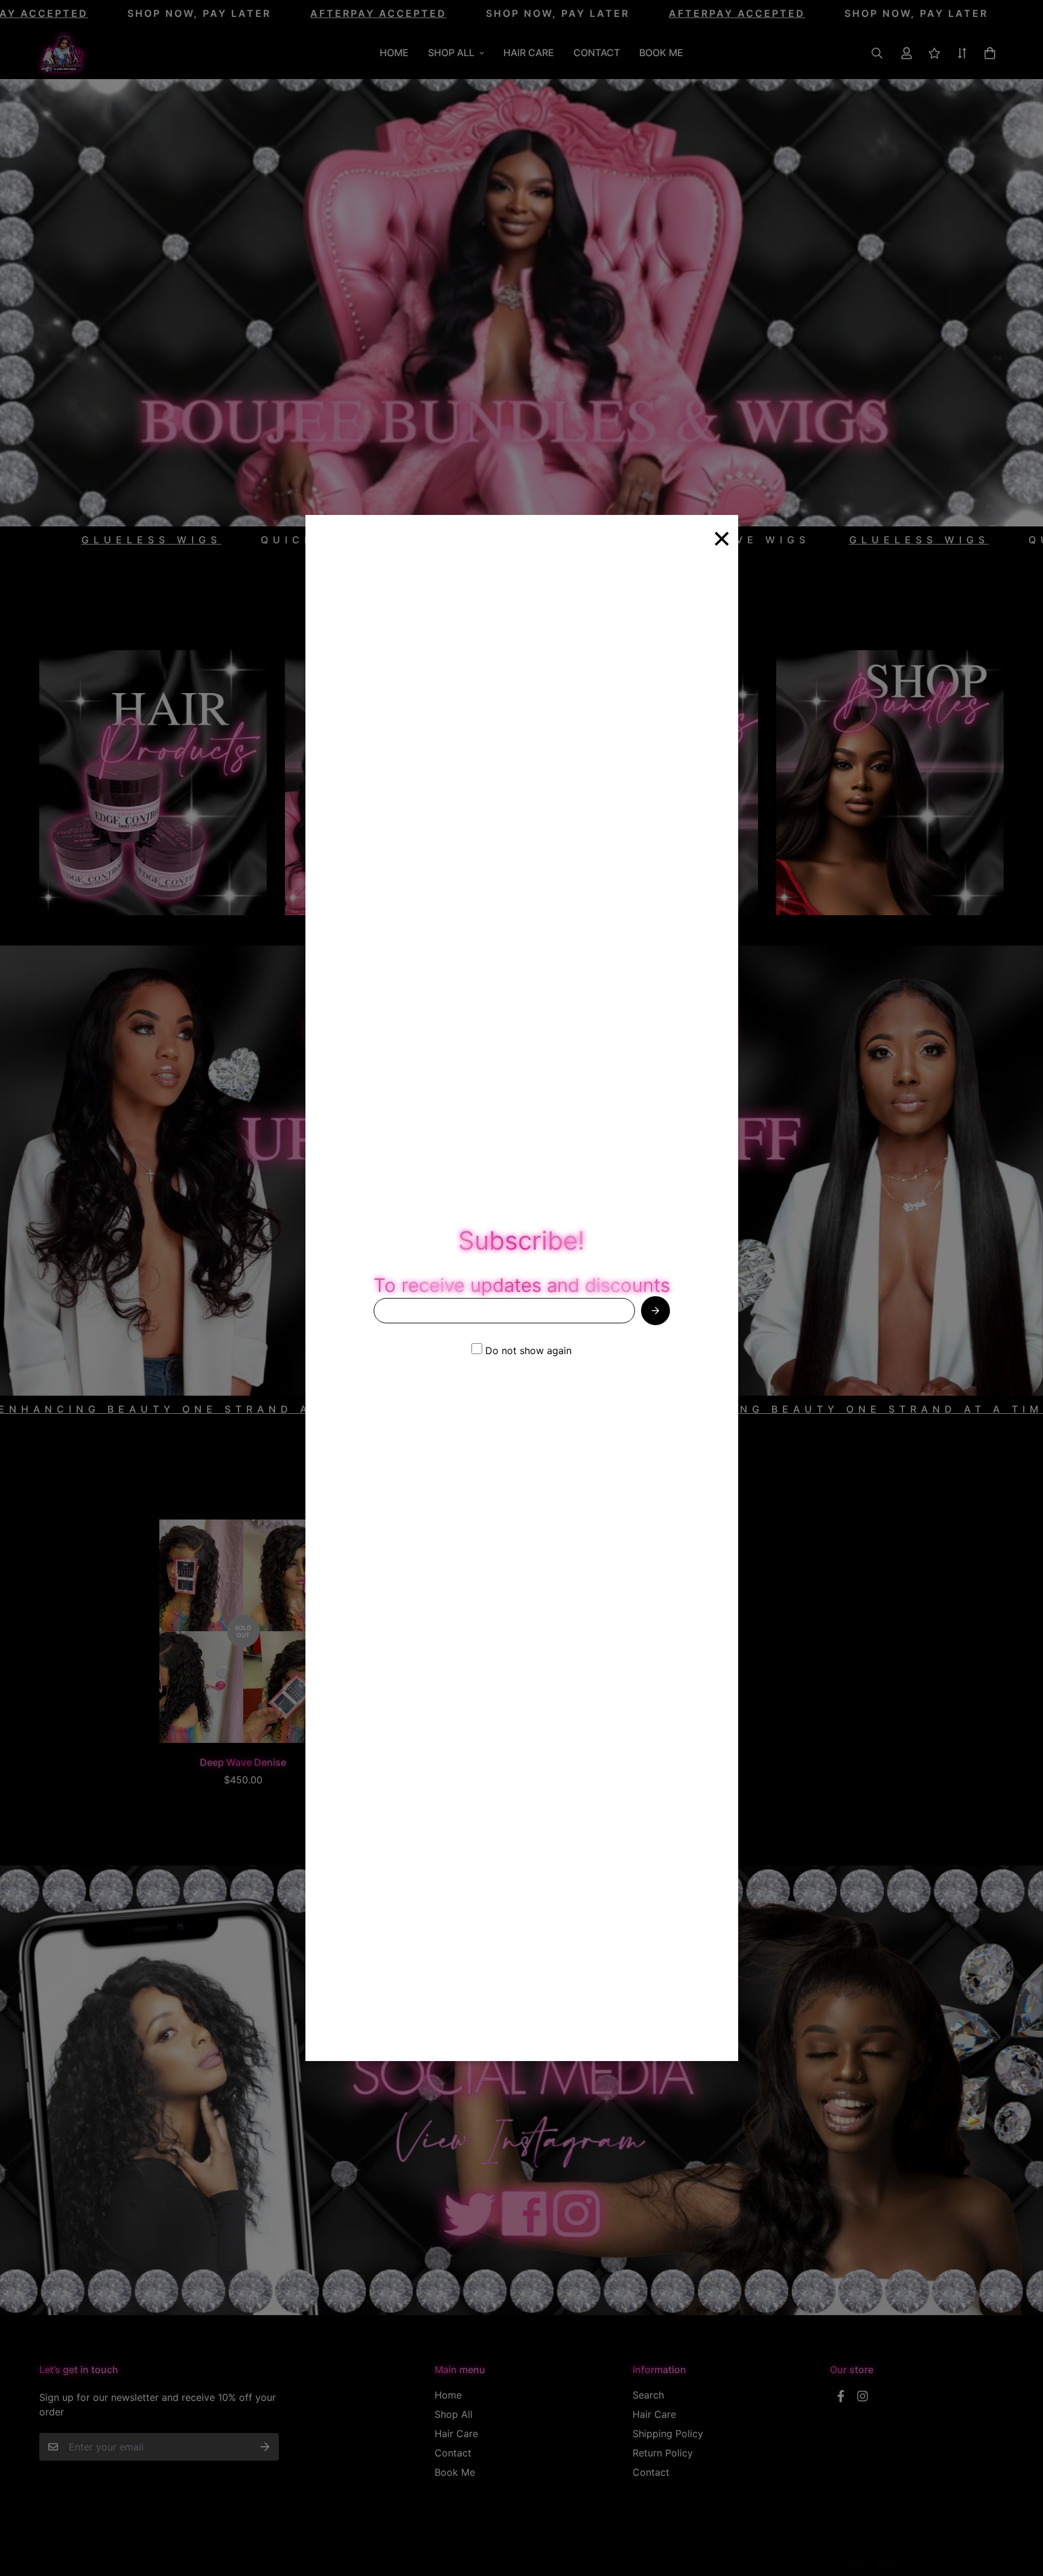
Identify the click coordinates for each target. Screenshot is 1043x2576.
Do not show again (527, 1350)
